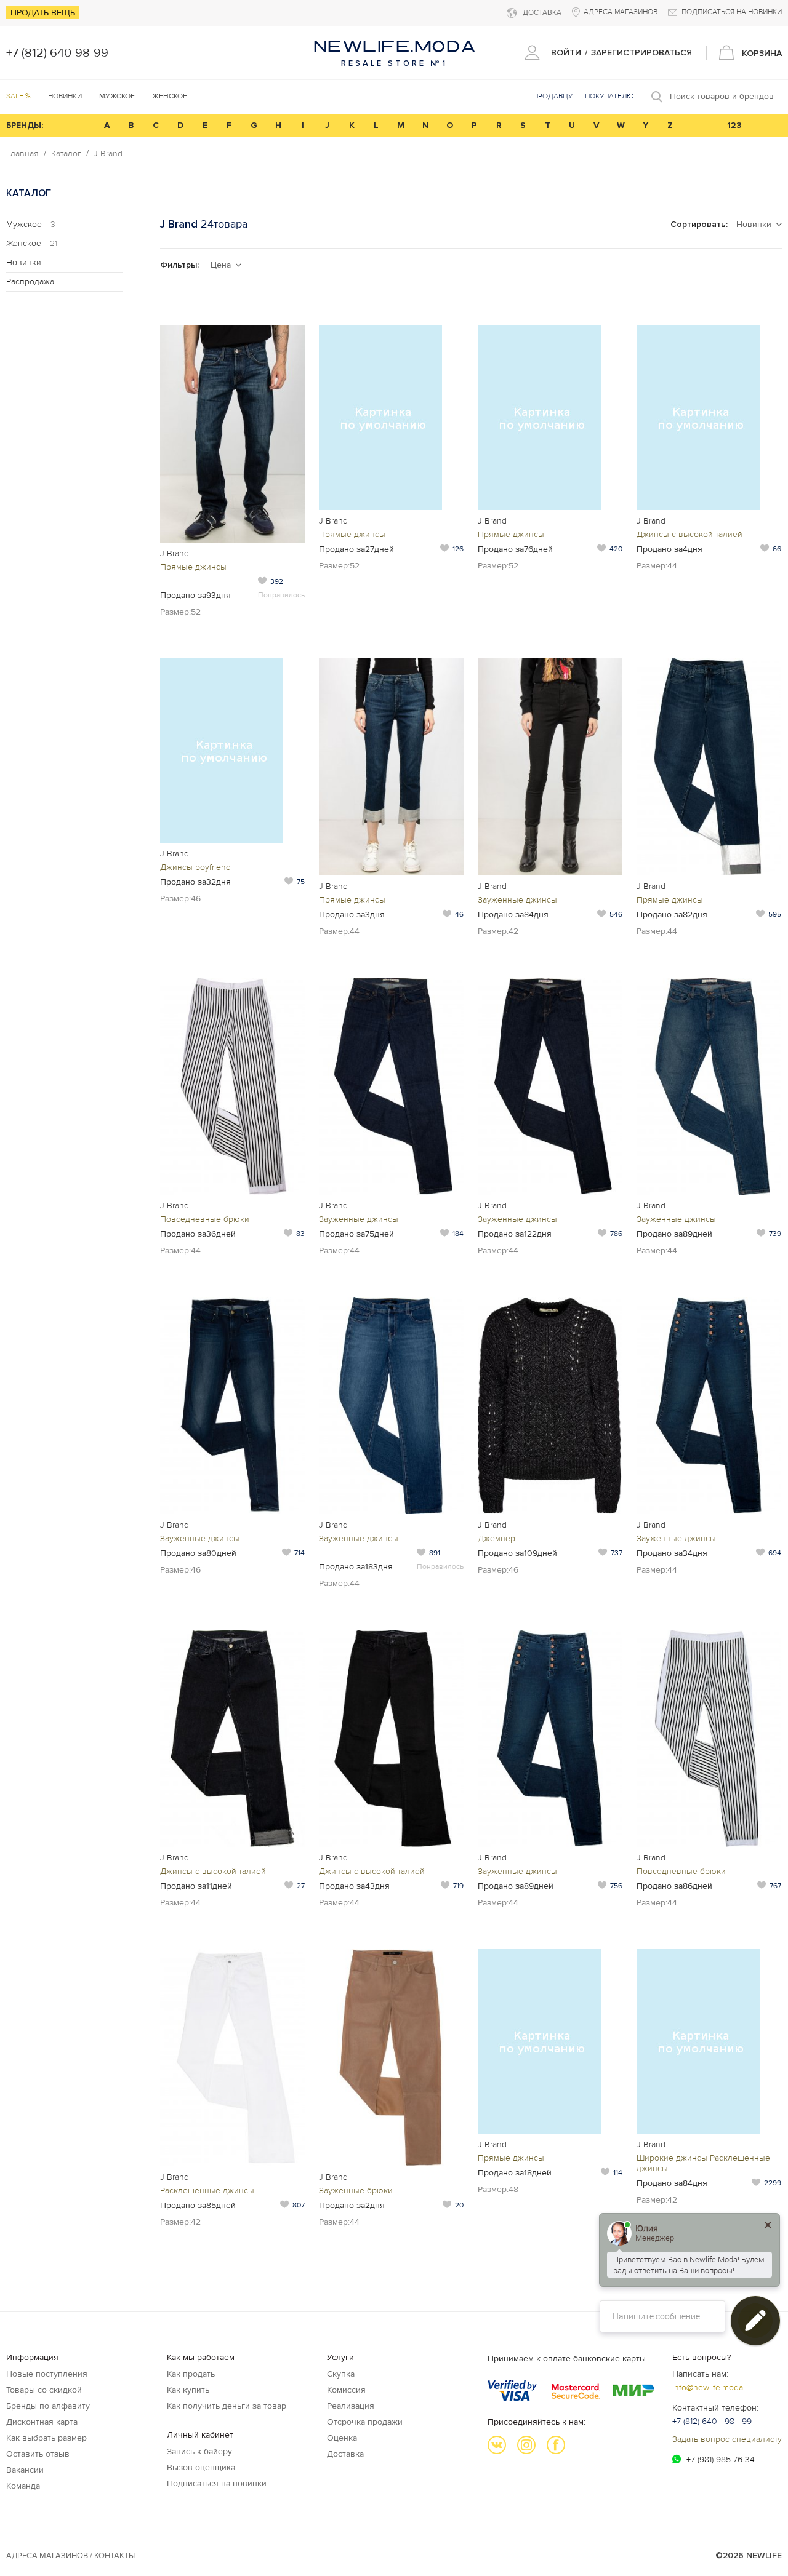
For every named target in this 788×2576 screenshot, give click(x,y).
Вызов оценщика (201, 2467)
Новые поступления (47, 2374)
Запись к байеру (199, 2451)
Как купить (188, 2390)
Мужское (31, 224)
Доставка (345, 2454)
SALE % (18, 96)
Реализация (351, 2406)
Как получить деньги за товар (227, 2406)
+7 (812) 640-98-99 (57, 53)
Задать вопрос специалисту (727, 2439)
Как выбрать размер (46, 2438)
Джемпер (497, 1538)
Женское (32, 243)
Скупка (341, 2374)
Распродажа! (31, 281)
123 (734, 125)
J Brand (108, 154)
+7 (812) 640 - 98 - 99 (712, 2421)
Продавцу (553, 96)
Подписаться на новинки (217, 2483)
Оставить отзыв (38, 2454)
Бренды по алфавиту (48, 2406)
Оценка (342, 2438)
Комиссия (346, 2390)
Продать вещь (43, 13)
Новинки (65, 96)
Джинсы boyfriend (195, 867)
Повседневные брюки (205, 1219)
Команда (23, 2486)
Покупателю (609, 96)
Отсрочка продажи (365, 2422)
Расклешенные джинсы (207, 2191)
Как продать (191, 2374)
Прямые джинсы (193, 567)
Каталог (66, 154)
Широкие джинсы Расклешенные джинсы (703, 2163)
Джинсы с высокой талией (689, 534)
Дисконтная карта (42, 2422)
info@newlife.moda (708, 2387)
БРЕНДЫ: (25, 125)
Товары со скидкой (44, 2390)
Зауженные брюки (356, 2191)
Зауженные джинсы (517, 900)
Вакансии (25, 2470)
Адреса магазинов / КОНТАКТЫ (70, 2556)
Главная (22, 154)
